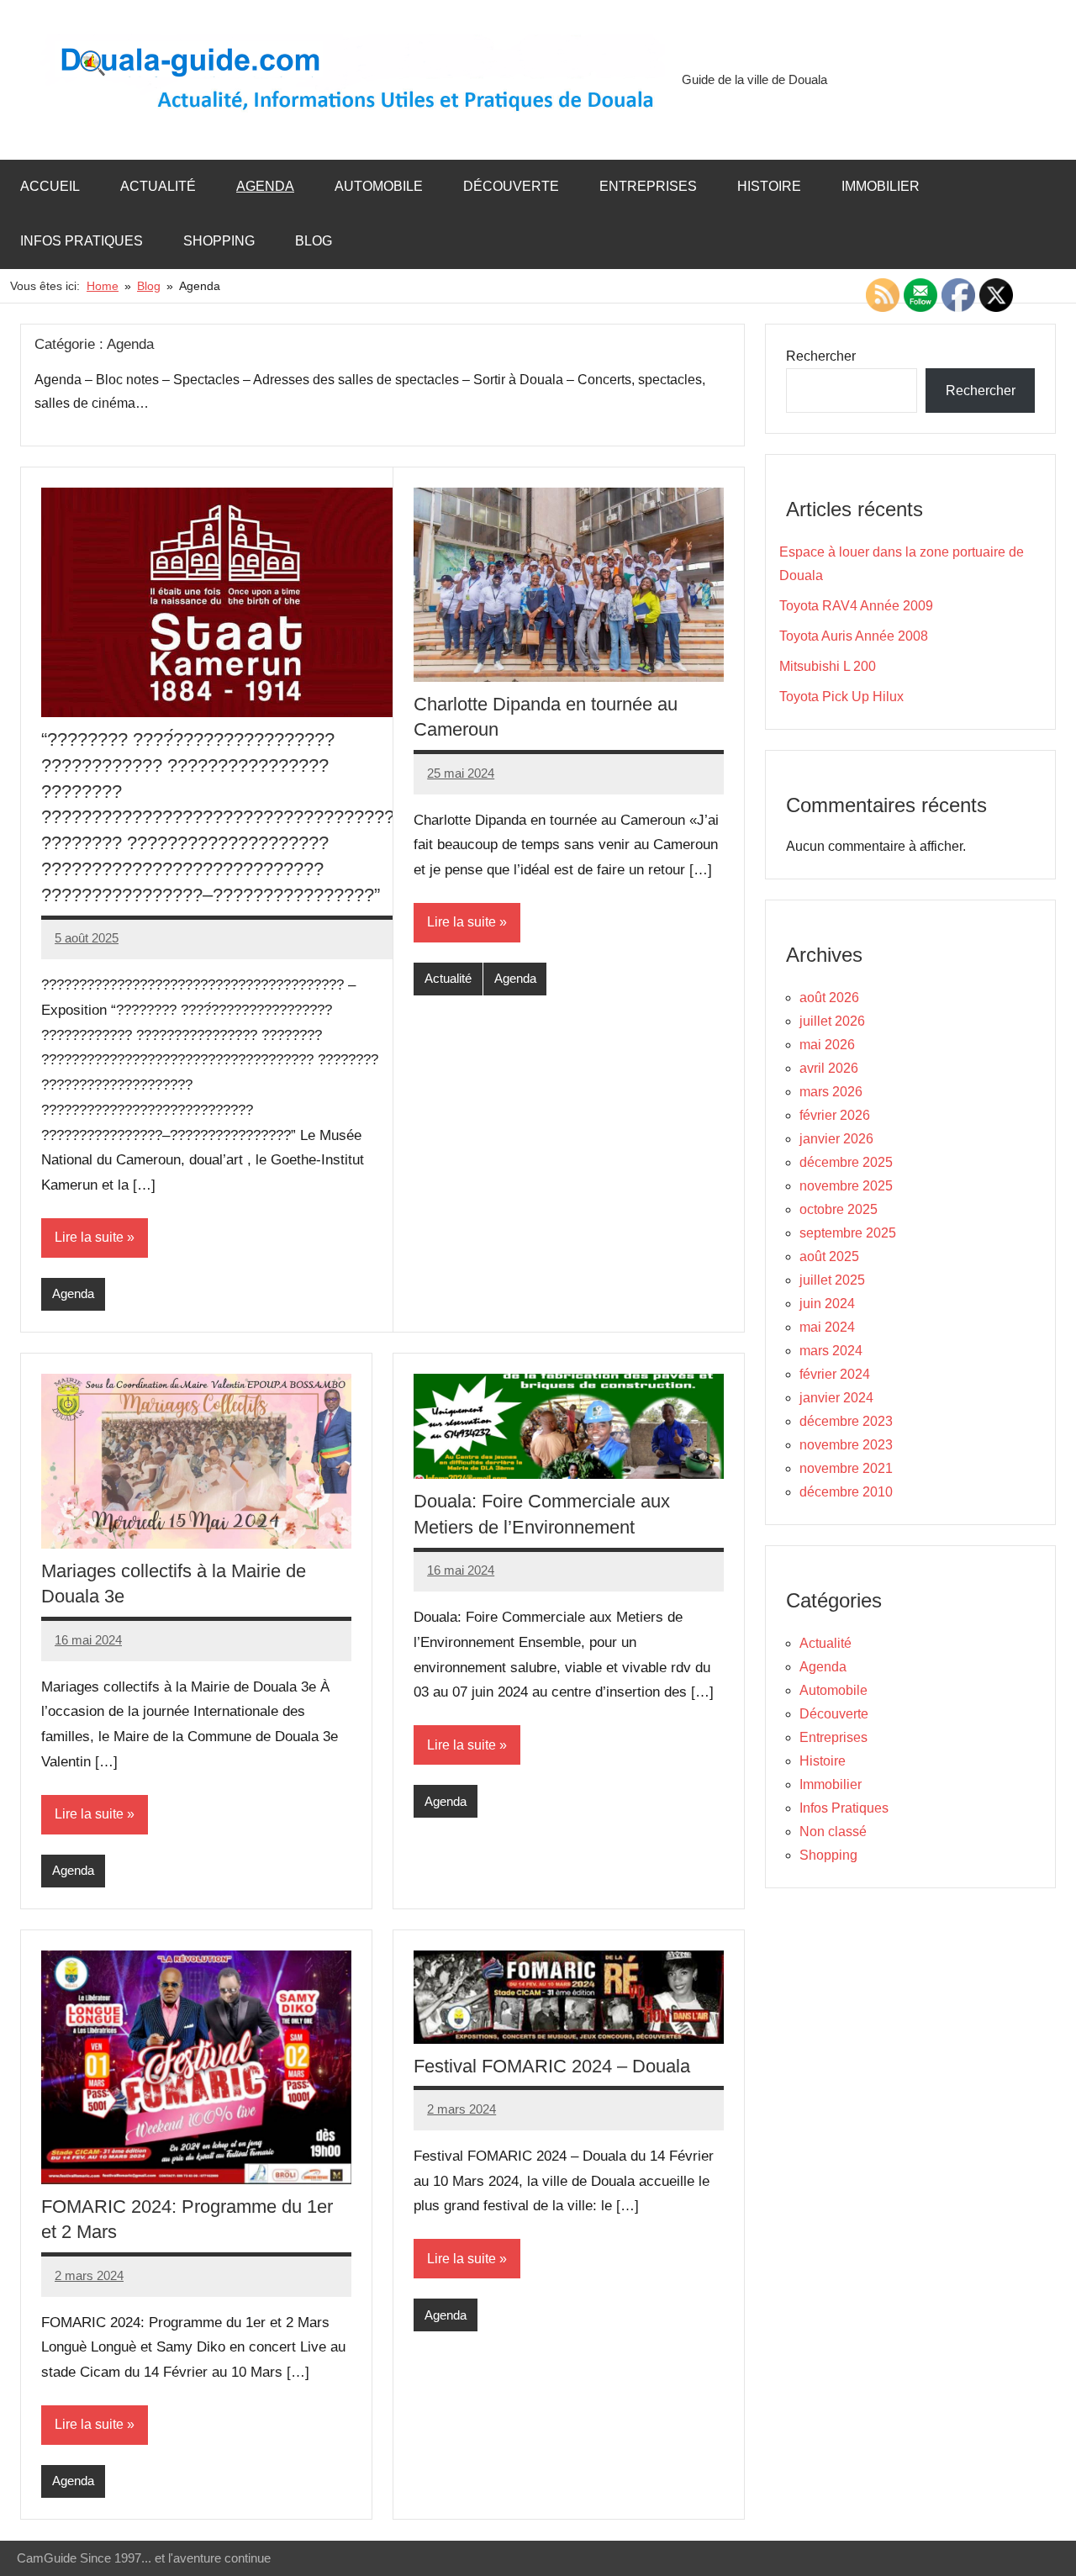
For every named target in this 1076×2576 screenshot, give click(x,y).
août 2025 (829, 1256)
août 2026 (829, 998)
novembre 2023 (846, 1445)
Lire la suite (89, 1237)
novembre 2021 (846, 1468)
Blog (314, 241)
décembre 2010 (846, 1492)
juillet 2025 (832, 1280)
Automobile (379, 186)
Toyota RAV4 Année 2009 (856, 606)
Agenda (265, 186)
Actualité (158, 186)
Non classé (833, 1832)
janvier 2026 (836, 1139)
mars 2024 (831, 1351)
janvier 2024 (836, 1398)
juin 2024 (827, 1304)
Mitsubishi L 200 (828, 666)
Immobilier (881, 186)
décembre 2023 (846, 1421)
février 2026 (835, 1115)
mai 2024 (827, 1327)
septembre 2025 (848, 1233)
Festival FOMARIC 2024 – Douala (552, 2066)
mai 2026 (827, 1045)
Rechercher (821, 356)
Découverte (511, 186)
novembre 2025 (846, 1186)
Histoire (769, 186)
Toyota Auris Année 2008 (854, 636)
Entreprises (648, 186)
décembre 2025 (846, 1162)
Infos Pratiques (82, 241)
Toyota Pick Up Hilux (841, 697)
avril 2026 (829, 1068)
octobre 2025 (839, 1209)
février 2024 (835, 1374)
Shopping (219, 241)
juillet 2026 (832, 1021)
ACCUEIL (50, 186)
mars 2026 (831, 1092)
